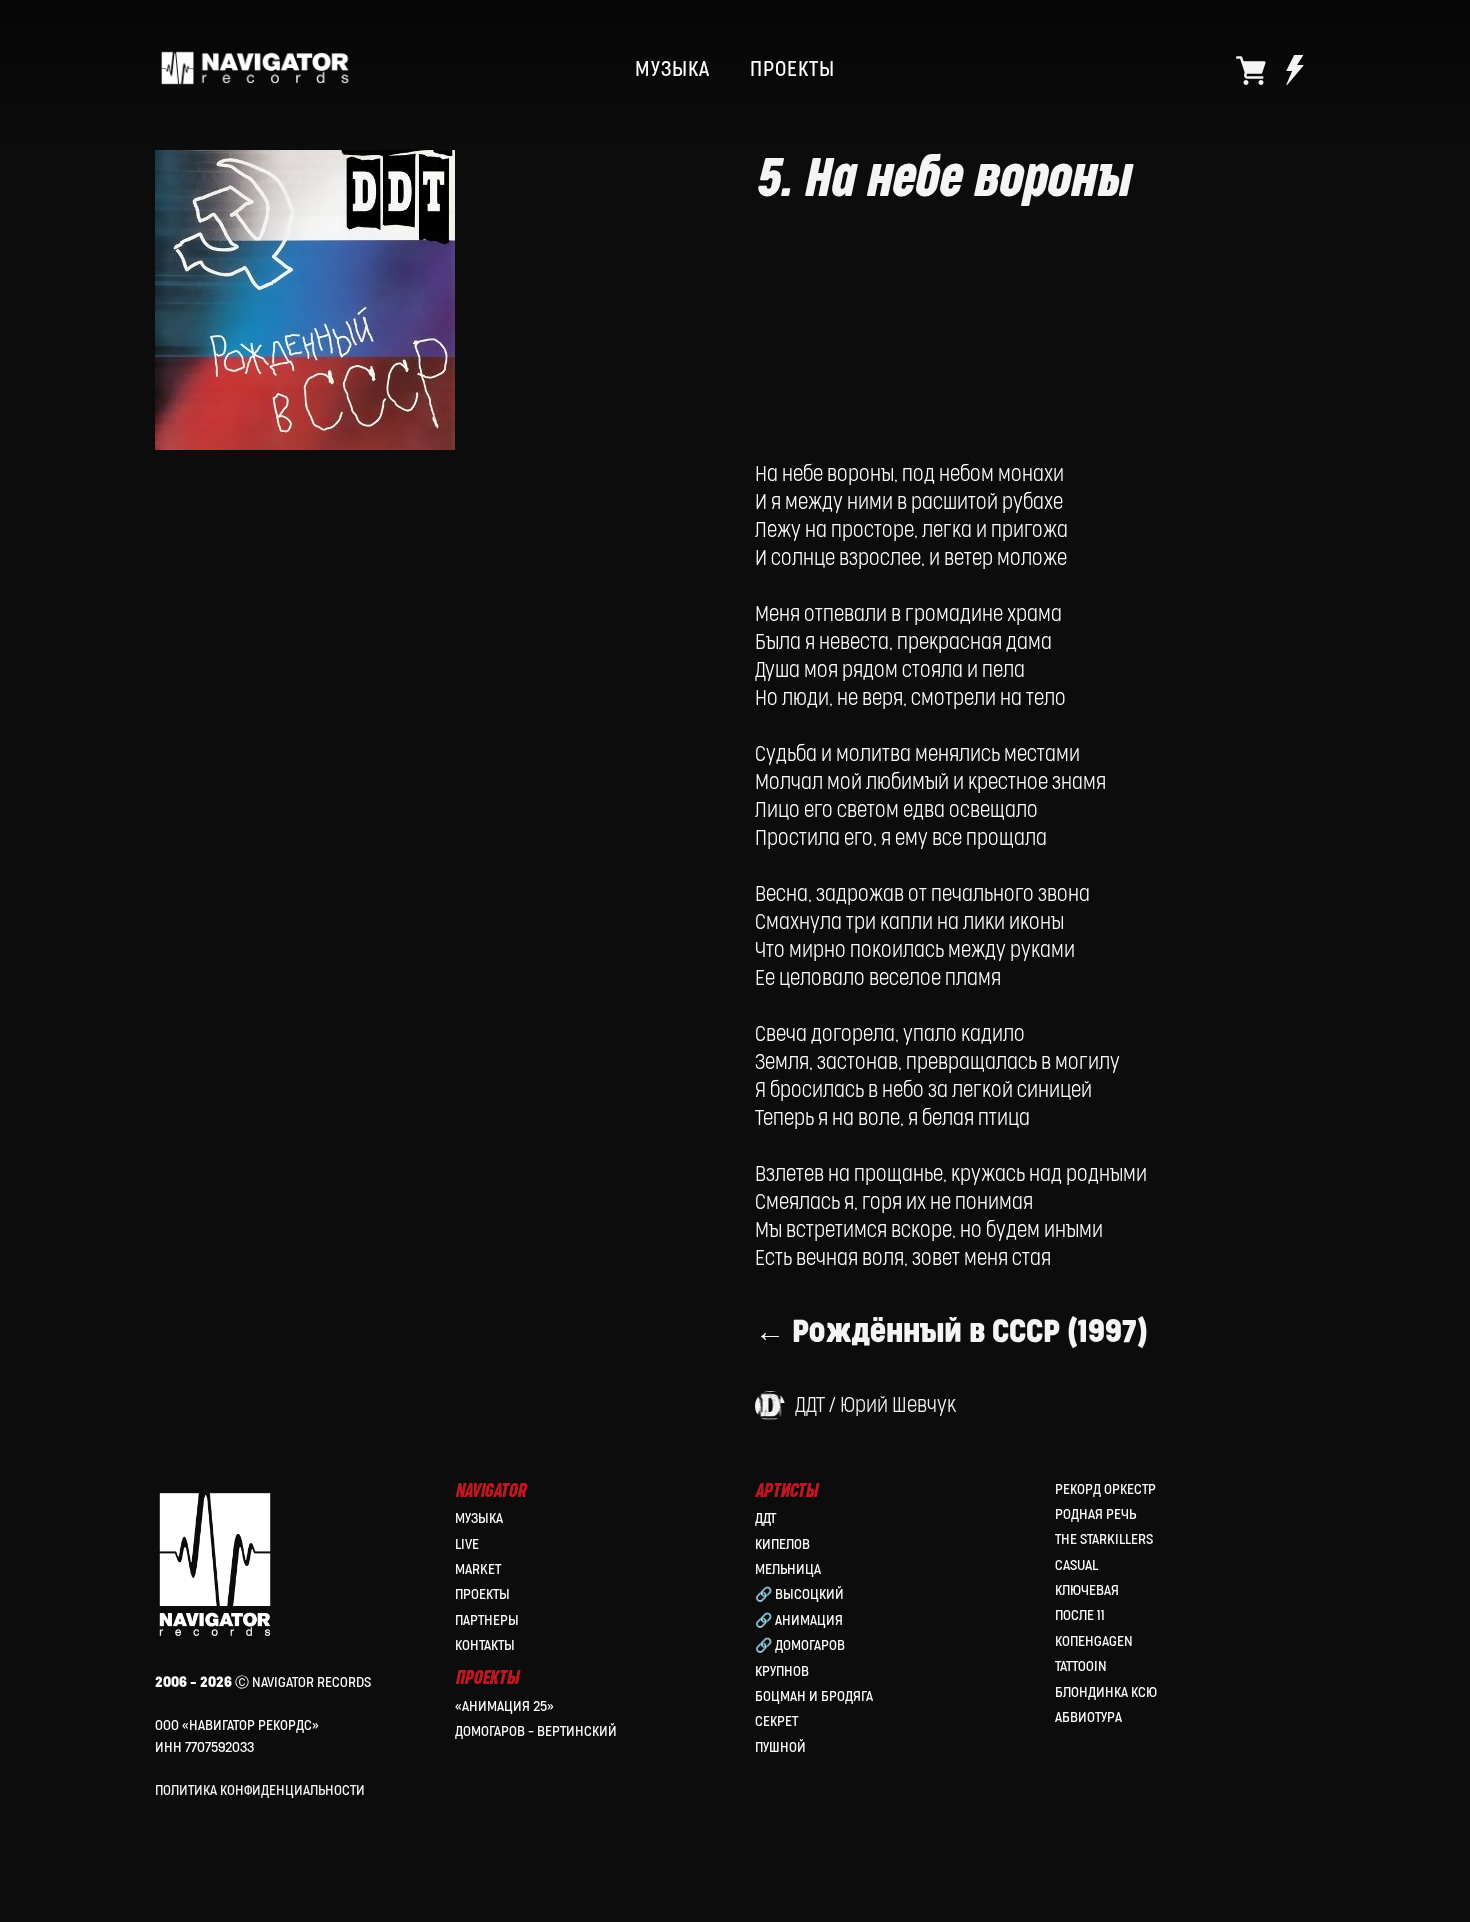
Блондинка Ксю (1106, 1692)
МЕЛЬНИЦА (788, 1569)
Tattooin (1081, 1666)
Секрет (776, 1721)
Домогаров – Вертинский (536, 1731)
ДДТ (765, 1518)
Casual (1076, 1565)
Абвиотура (1088, 1717)
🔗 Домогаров (800, 1645)
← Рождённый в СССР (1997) (951, 1332)
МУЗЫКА (672, 70)
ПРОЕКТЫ (792, 70)
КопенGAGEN (1094, 1641)
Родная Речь (1095, 1514)
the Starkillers (1104, 1539)
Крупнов (782, 1671)
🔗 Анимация (799, 1620)
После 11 (1080, 1615)
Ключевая (1087, 1590)
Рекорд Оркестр (1105, 1489)
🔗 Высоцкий (799, 1594)
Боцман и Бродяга (814, 1696)
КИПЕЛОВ (782, 1544)
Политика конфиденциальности (260, 1790)
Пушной (780, 1747)
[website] (1251, 70)
